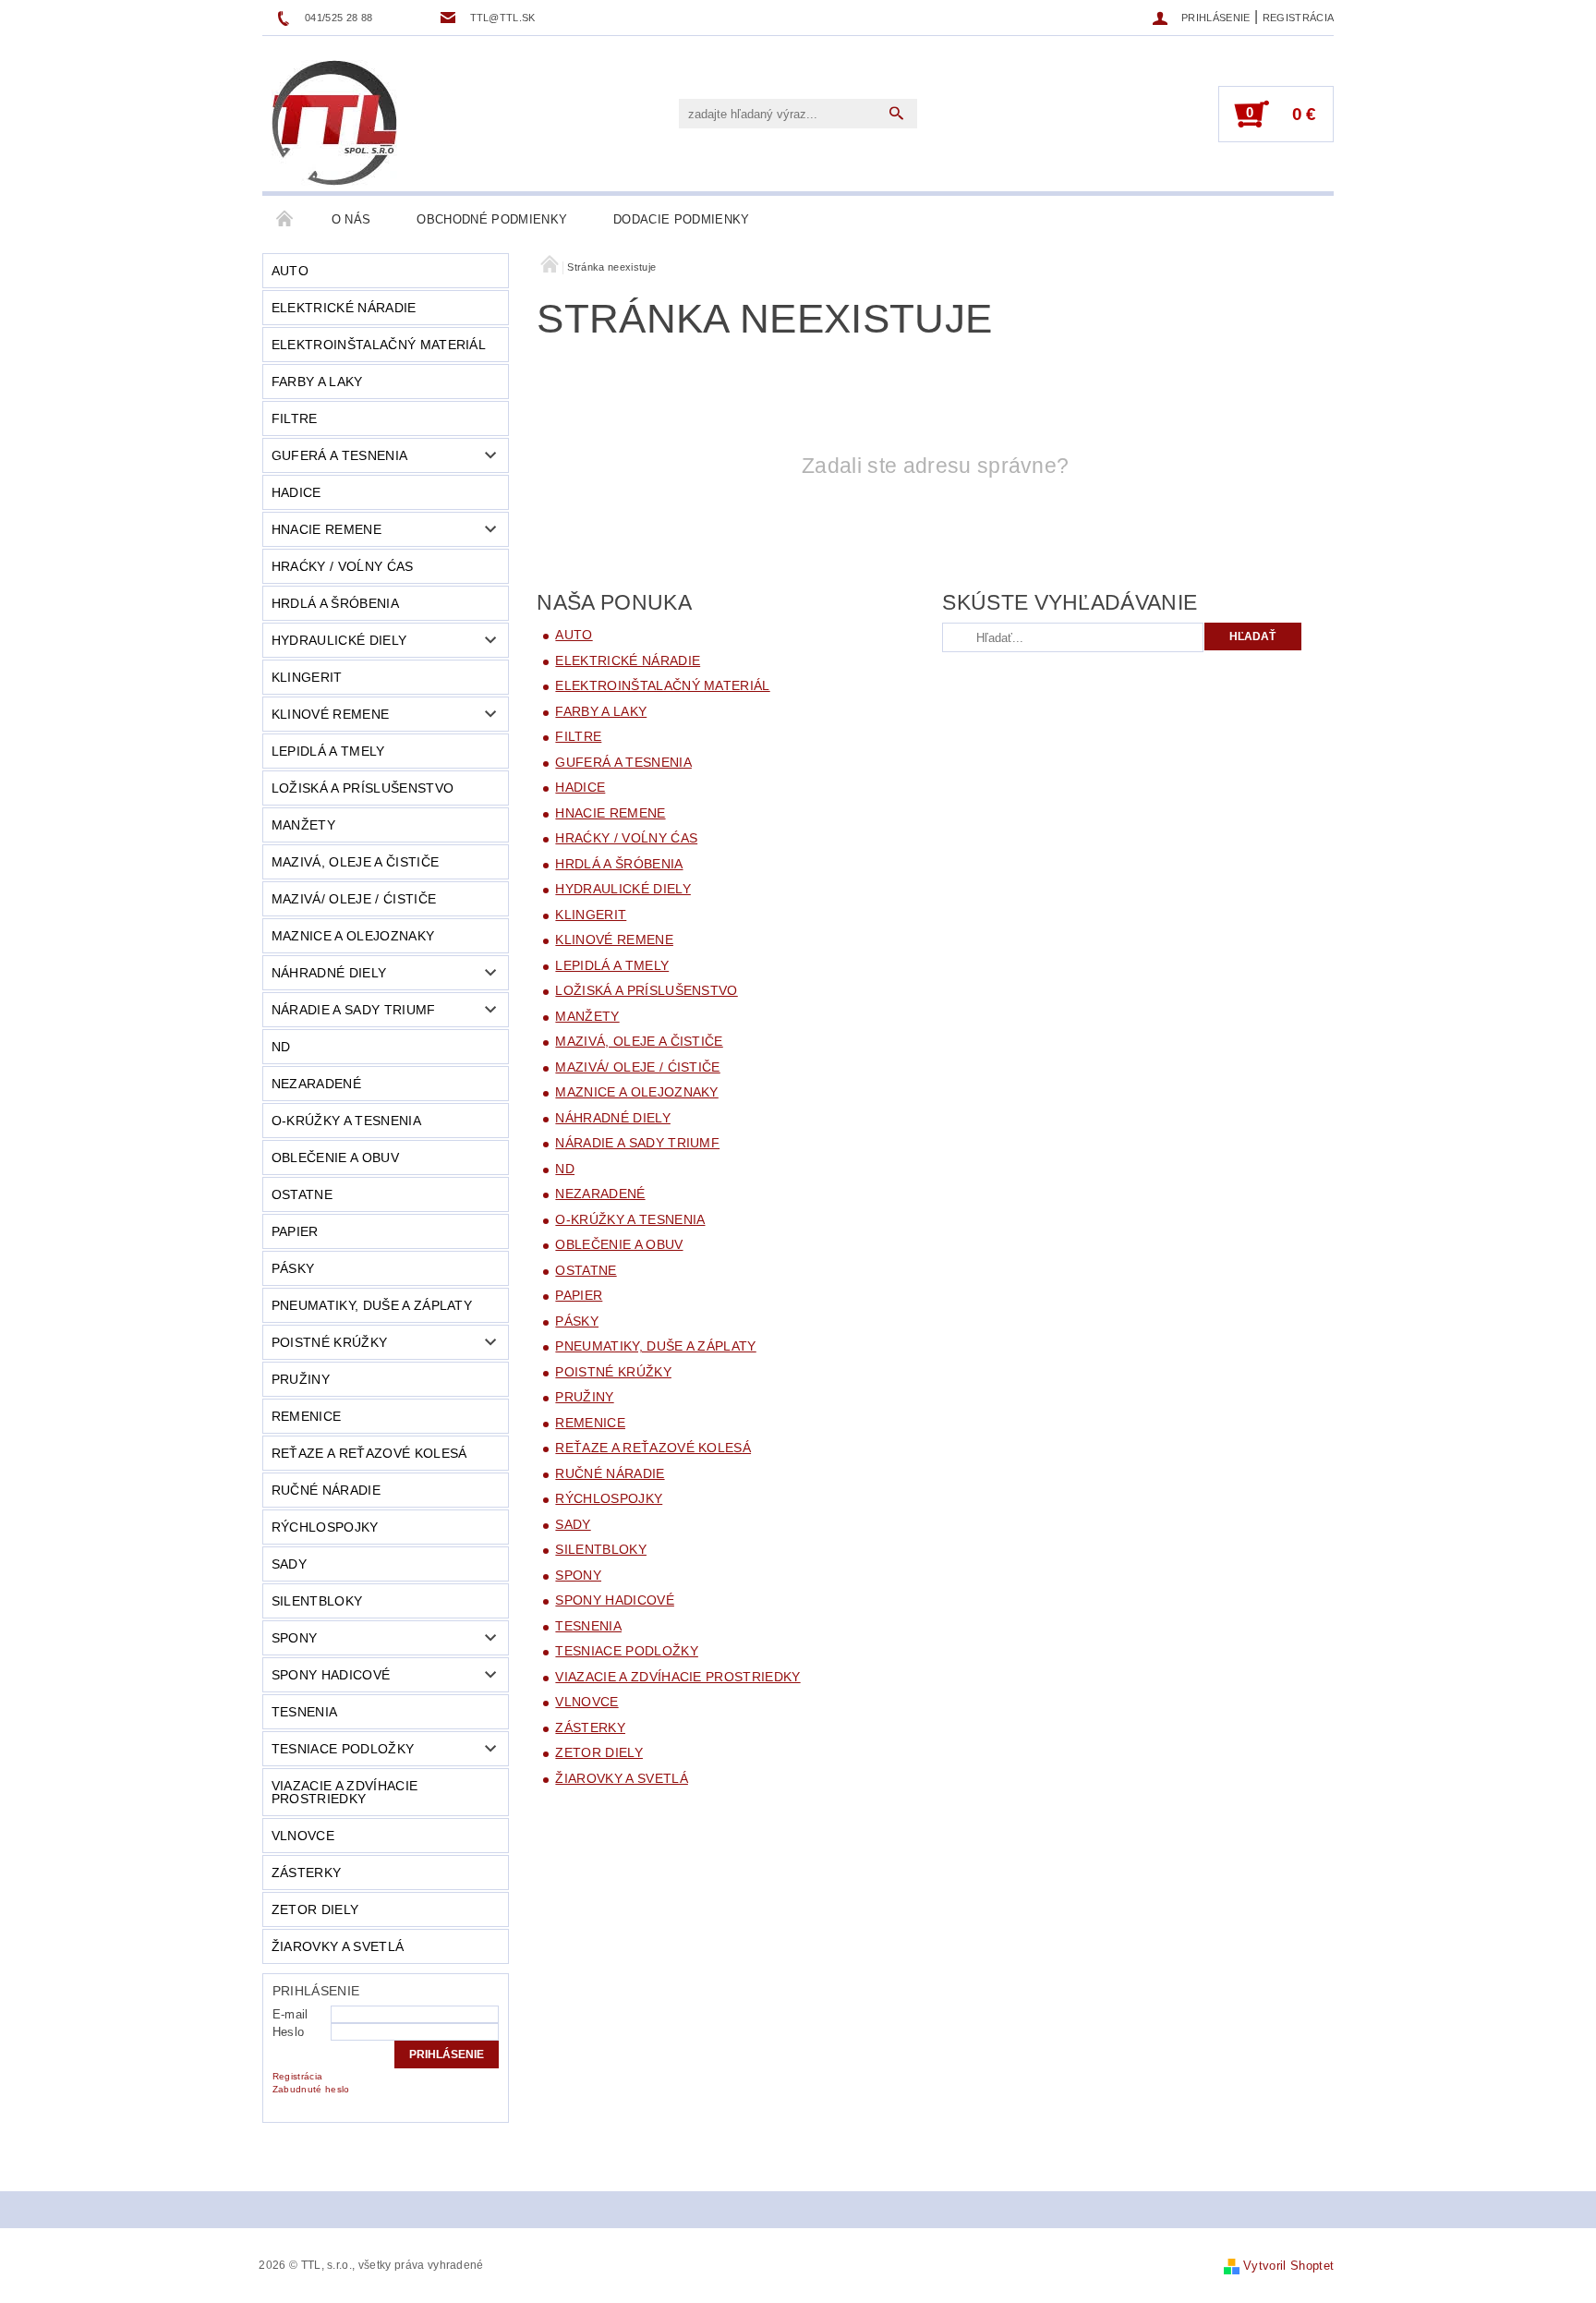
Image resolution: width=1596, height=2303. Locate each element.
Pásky (293, 1268)
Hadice (296, 492)
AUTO (290, 271)
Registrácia (1299, 18)
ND (281, 1047)
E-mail (290, 2014)
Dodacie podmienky (681, 219)
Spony (295, 1638)
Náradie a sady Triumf (354, 1010)
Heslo (289, 2032)
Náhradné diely (329, 973)
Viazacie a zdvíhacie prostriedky (345, 1792)
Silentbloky (317, 1601)
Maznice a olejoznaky (353, 936)
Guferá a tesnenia (339, 455)
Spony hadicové (331, 1675)
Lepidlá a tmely (328, 751)
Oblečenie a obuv (335, 1158)
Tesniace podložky (343, 1749)
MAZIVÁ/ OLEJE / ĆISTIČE (354, 899)
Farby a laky (317, 382)
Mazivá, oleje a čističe (355, 862)
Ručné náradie (326, 1490)
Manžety (303, 825)
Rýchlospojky (325, 1527)
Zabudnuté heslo (311, 2089)
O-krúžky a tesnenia (346, 1121)
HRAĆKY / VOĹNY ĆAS (343, 566)
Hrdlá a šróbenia (335, 603)
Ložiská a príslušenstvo (363, 788)
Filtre (295, 418)
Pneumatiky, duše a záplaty (372, 1305)
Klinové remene (330, 714)
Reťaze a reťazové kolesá (369, 1453)
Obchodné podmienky (492, 219)
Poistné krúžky (329, 1342)
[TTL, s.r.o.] (334, 123)
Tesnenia (305, 1712)
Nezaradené (316, 1084)
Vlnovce (303, 1836)
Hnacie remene (326, 529)
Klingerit (307, 677)
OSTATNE (302, 1194)
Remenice (307, 1416)
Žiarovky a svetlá (338, 1946)
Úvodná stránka (285, 220)
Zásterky (307, 1873)
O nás (351, 219)
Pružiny (301, 1379)
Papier (295, 1231)
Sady (289, 1564)
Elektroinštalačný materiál (379, 345)
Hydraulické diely (339, 640)
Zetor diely (315, 1909)
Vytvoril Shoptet (1288, 2266)
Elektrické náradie (344, 308)
